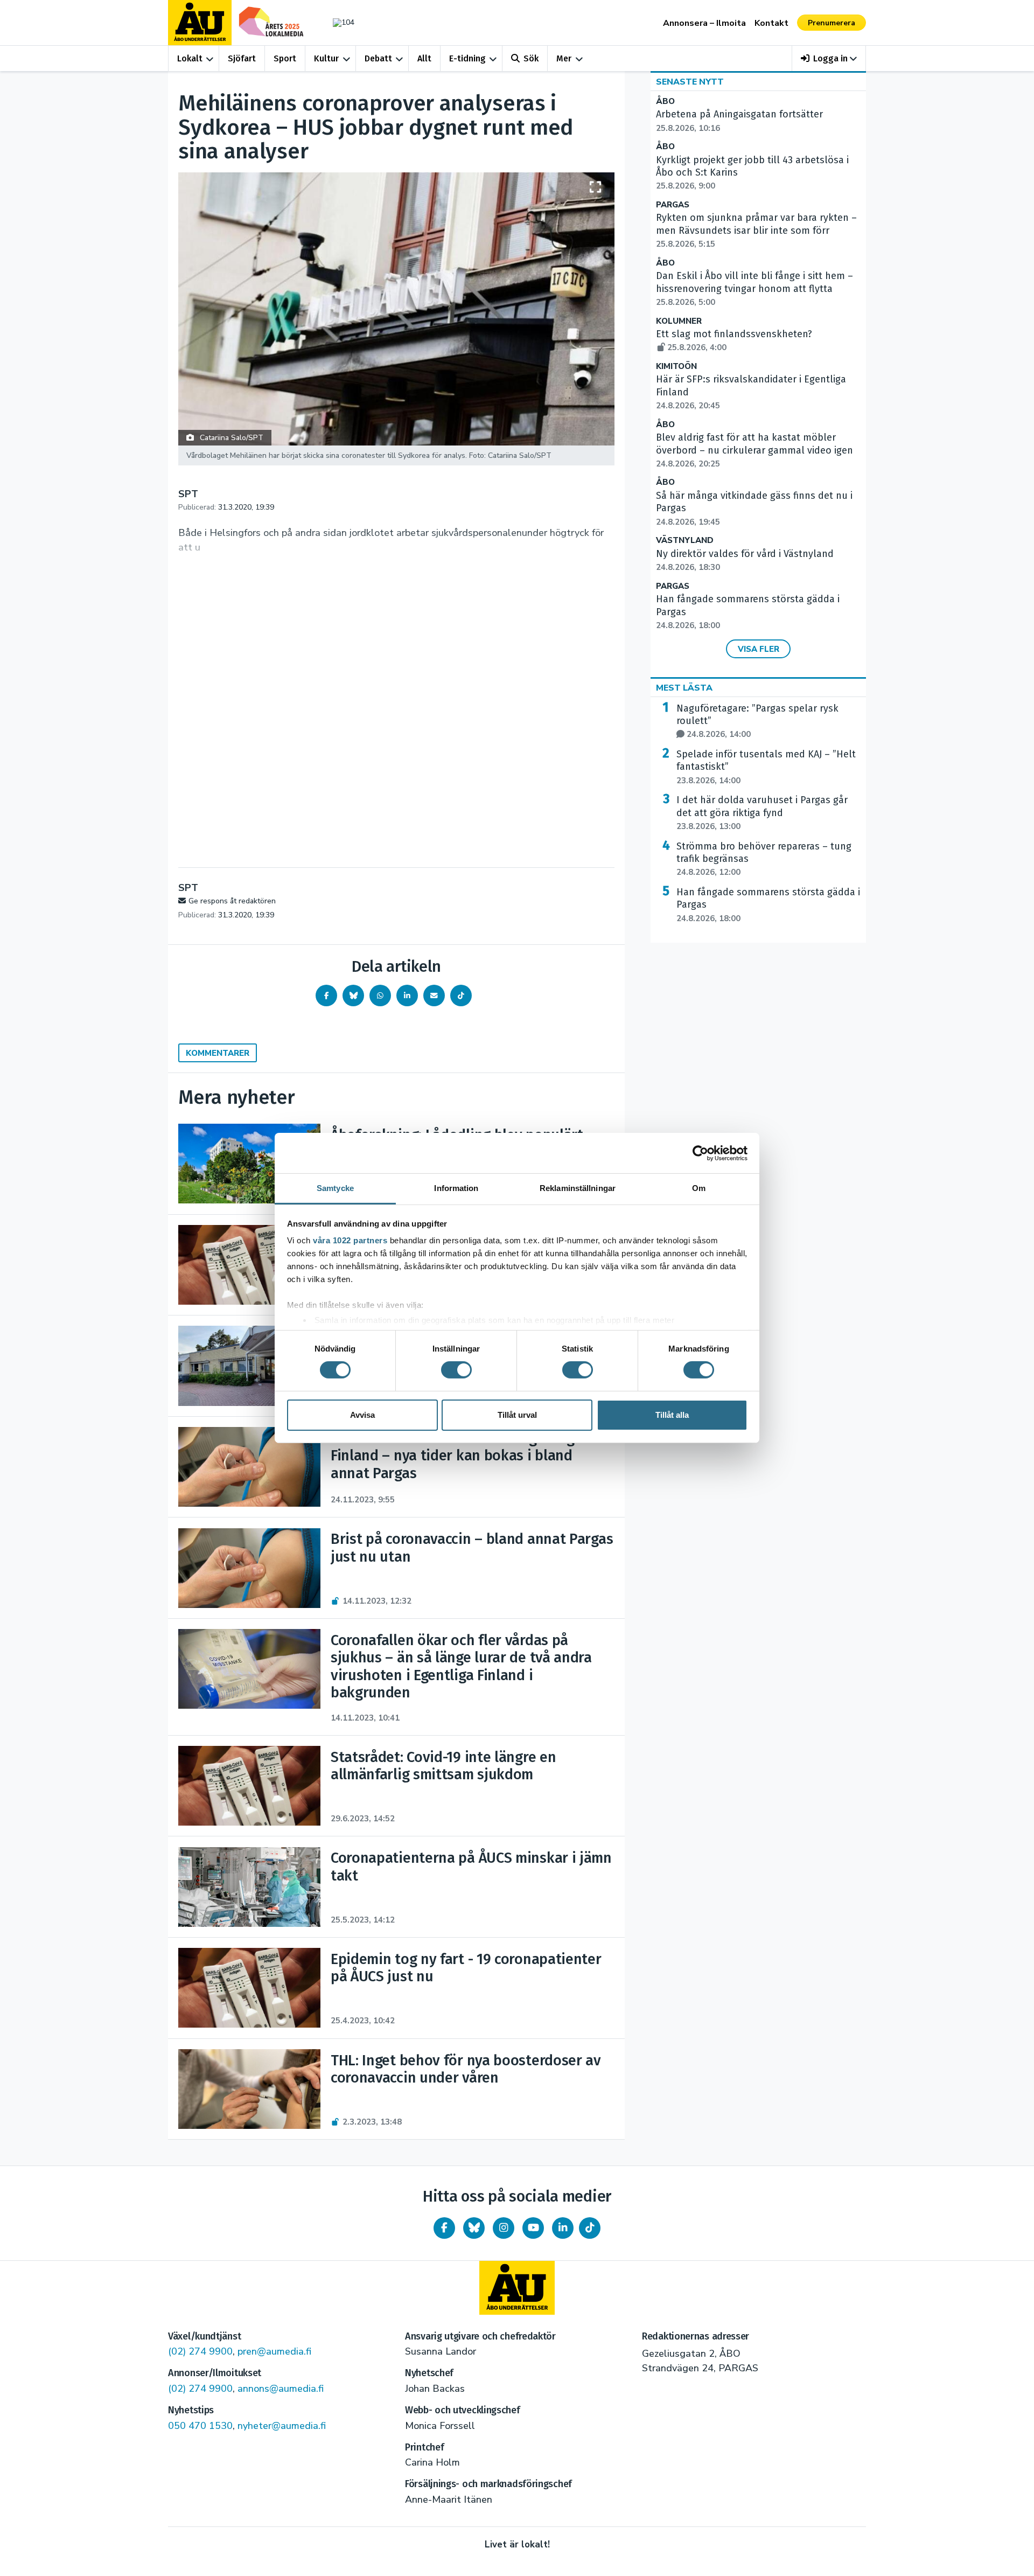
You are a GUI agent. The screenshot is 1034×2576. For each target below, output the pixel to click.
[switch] (456, 1370)
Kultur (326, 58)
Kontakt (771, 23)
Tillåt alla (672, 1415)
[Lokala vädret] (338, 22)
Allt (424, 58)
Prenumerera (832, 23)
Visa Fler (759, 649)
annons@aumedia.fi (281, 2389)
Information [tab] (456, 1188)
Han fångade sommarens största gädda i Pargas (768, 905)
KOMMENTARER (218, 1053)
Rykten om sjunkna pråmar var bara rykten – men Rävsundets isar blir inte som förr (756, 231)
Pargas (673, 205)
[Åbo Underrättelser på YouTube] (533, 2228)
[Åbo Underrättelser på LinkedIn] (563, 2228)
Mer (564, 58)
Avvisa (362, 1415)
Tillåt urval (517, 1415)
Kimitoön (676, 367)
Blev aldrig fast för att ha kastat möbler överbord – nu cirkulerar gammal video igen (754, 450)
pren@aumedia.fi (274, 2351)
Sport (285, 58)
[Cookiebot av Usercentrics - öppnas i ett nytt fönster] (700, 1153)
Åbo (665, 102)
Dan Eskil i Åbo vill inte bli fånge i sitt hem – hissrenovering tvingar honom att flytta (754, 289)
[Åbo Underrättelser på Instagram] (504, 2228)
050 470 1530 (200, 2426)
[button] (829, 58)
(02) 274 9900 (200, 2351)
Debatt (378, 58)
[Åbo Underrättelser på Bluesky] (474, 2228)
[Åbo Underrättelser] (517, 2288)
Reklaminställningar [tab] (578, 1188)
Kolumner (679, 321)
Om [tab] (699, 1188)
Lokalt (190, 58)
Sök (531, 58)
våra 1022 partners (350, 1240)
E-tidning (467, 58)
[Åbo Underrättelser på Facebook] (444, 2228)
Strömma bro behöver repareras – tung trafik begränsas (764, 859)
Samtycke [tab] (335, 1188)
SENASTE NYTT (690, 82)
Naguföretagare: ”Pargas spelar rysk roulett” (757, 721)
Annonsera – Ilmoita (704, 23)
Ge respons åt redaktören (232, 901)
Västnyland (685, 541)
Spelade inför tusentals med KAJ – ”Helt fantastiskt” (766, 767)
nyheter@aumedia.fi (282, 2426)
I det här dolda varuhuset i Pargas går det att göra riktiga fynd (762, 813)
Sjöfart (242, 58)
